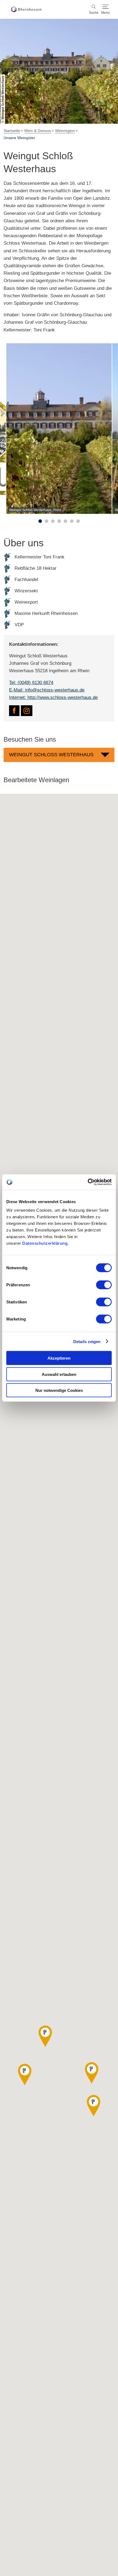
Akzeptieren (59, 1358)
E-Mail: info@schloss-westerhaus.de (47, 690)
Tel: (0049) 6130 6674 (31, 683)
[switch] (104, 1285)
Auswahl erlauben (59, 1374)
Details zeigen (87, 1341)
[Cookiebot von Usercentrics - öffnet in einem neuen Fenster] (88, 1182)
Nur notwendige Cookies (59, 1390)
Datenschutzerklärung (45, 1243)
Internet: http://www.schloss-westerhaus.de (53, 697)
